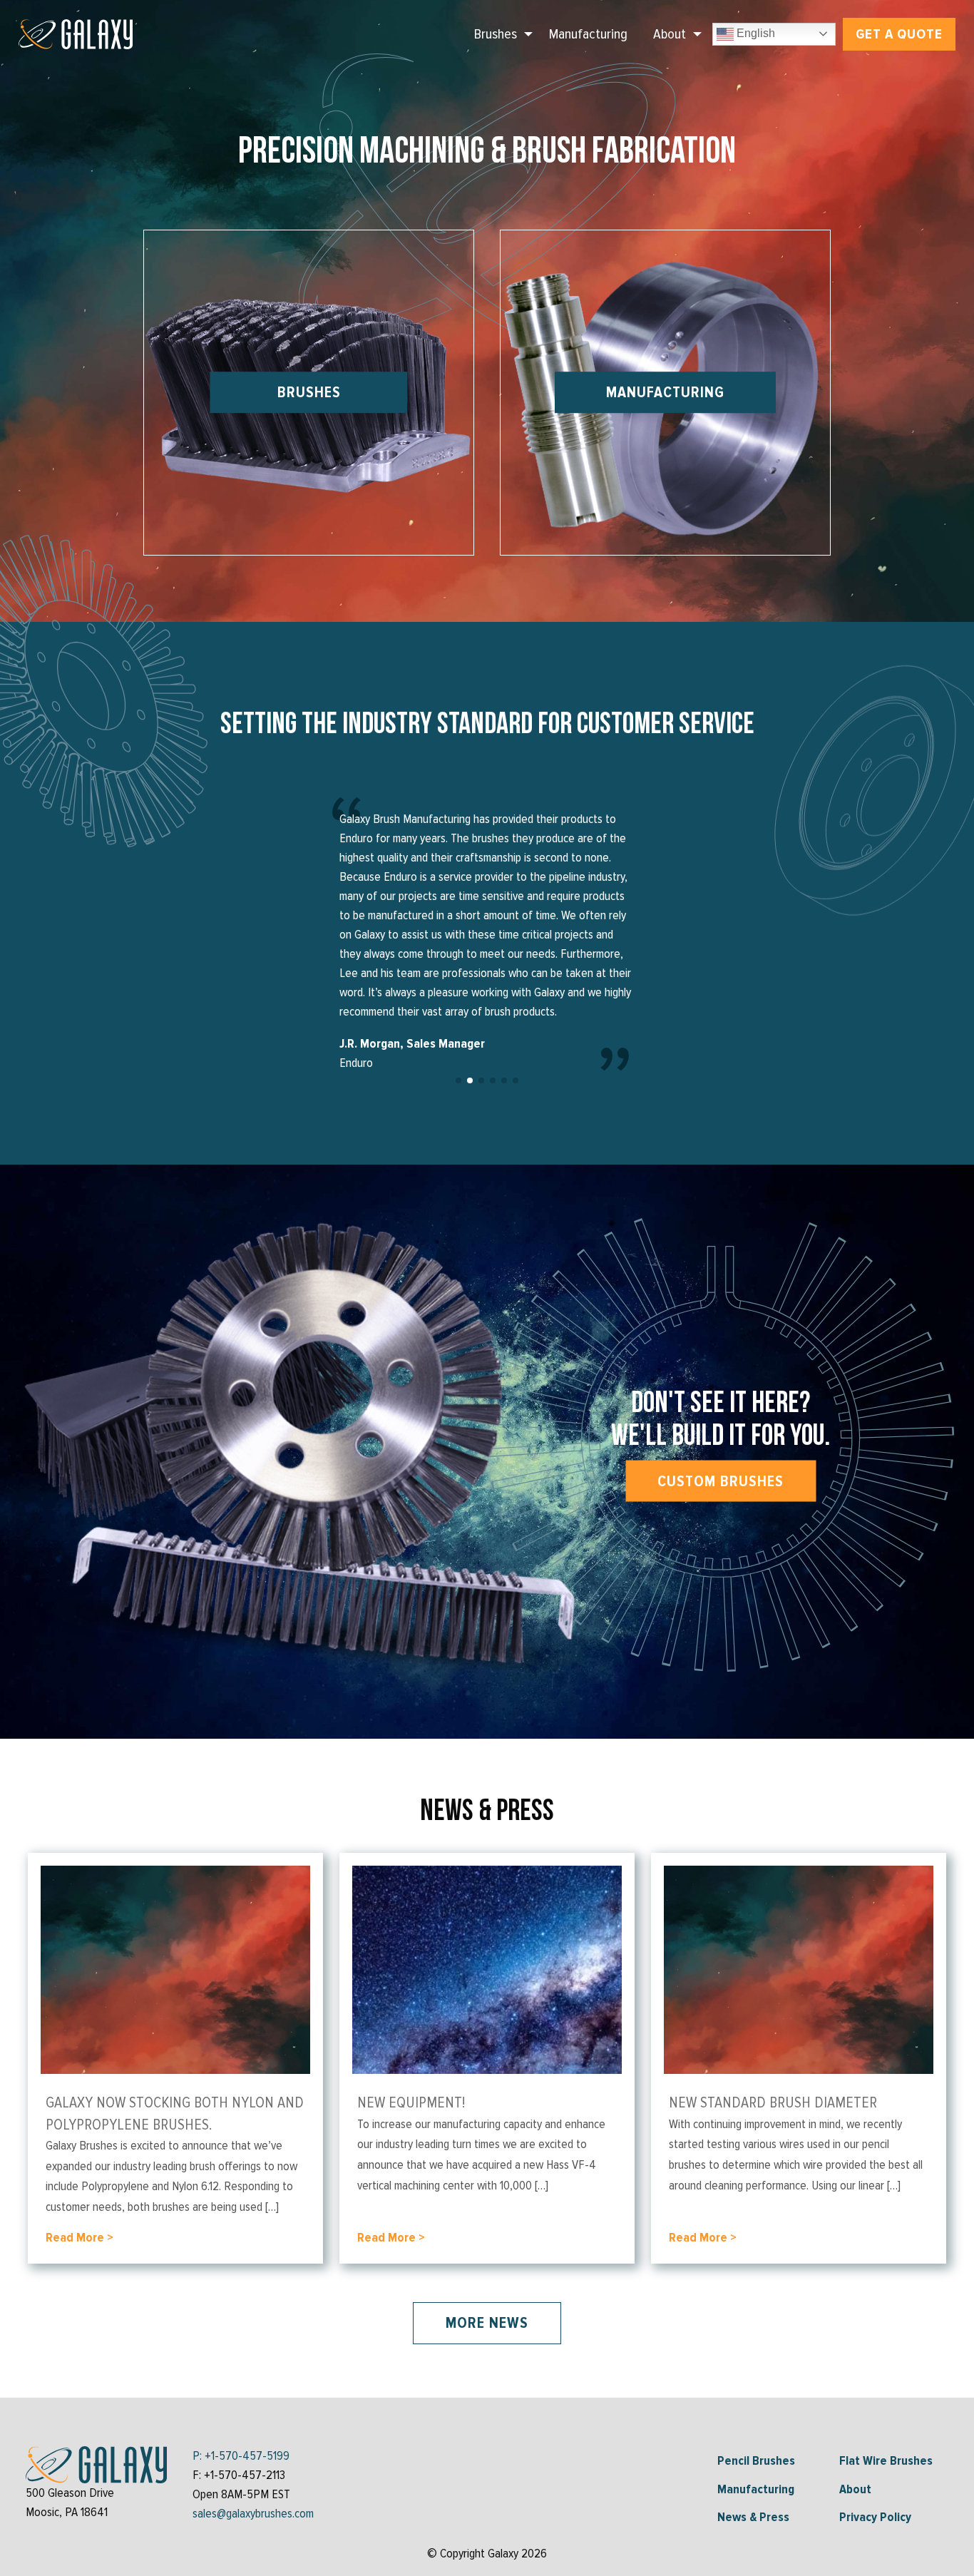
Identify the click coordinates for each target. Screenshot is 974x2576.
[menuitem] (499, 34)
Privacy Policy (875, 2517)
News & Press (753, 2517)
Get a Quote (899, 34)
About (670, 34)
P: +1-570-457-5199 (241, 2455)
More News (487, 2323)
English (754, 33)
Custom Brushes (721, 1481)
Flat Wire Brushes (886, 2460)
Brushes (496, 34)
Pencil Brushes (756, 2460)
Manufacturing (588, 34)
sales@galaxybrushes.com (253, 2513)
